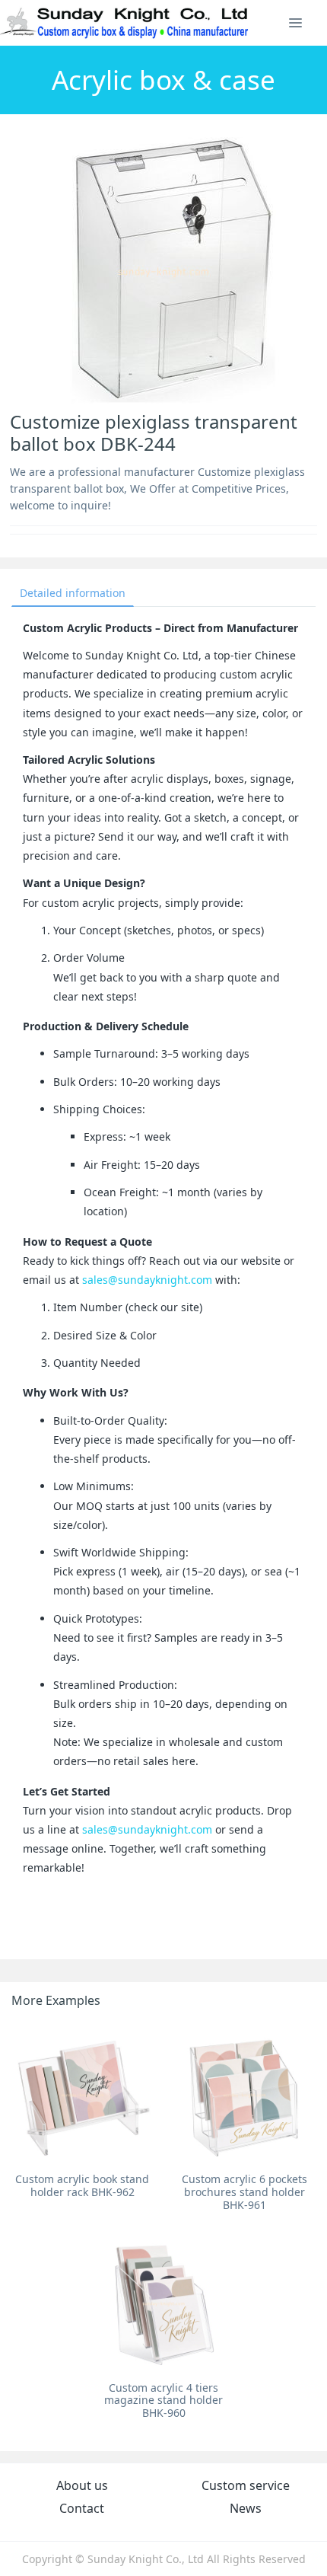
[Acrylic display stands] (125, 23)
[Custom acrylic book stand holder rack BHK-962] (83, 2094)
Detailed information (73, 593)
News (246, 2508)
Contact (82, 2508)
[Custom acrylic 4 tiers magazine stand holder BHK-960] (164, 2303)
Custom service (246, 2485)
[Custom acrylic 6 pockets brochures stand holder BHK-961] (244, 2094)
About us (82, 2485)
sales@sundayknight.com (147, 1280)
